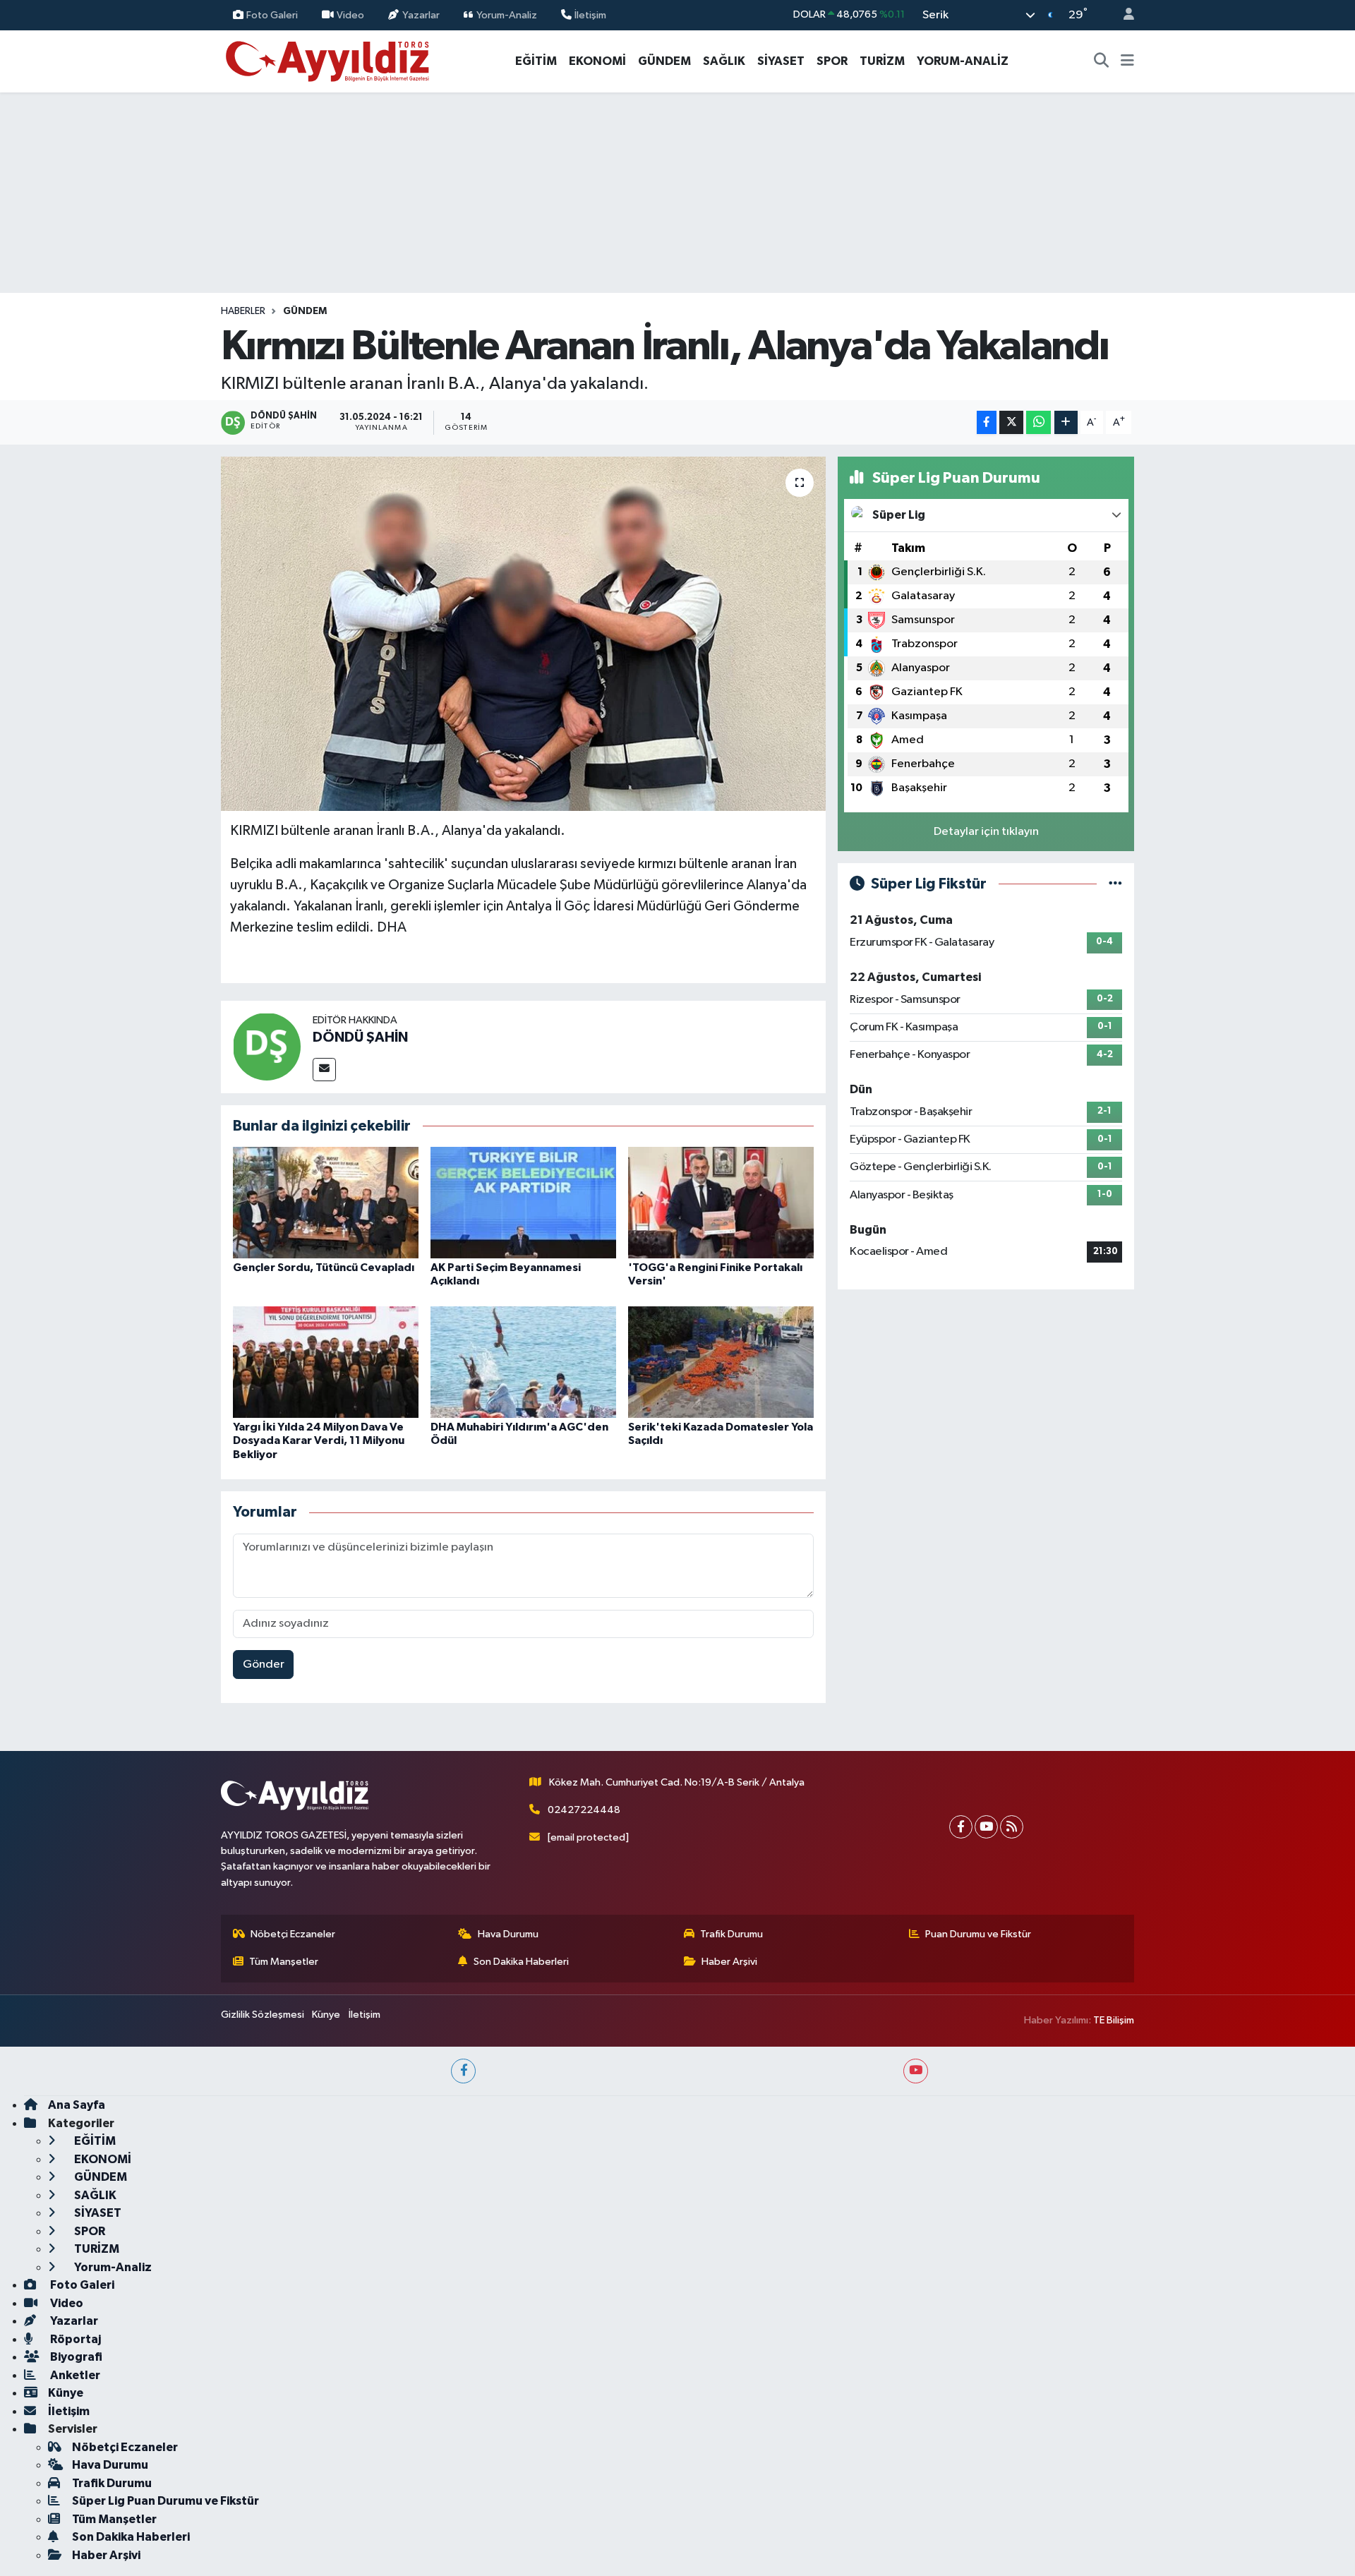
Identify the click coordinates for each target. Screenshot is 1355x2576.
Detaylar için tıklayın (986, 832)
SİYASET (781, 61)
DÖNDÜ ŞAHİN (360, 1037)
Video (350, 14)
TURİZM (882, 61)
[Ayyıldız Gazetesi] (329, 60)
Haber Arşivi (729, 1962)
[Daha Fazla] (1066, 422)
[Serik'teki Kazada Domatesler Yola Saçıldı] (721, 1362)
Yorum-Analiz (507, 14)
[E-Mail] (324, 1070)
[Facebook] (961, 1827)
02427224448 (584, 1810)
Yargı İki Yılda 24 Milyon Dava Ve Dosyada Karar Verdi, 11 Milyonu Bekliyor (319, 1440)
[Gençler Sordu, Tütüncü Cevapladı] (326, 1202)
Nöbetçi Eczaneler (293, 1934)
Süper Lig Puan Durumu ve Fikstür (165, 2501)
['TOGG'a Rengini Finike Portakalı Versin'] (721, 1202)
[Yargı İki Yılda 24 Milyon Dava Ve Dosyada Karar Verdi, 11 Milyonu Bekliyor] (326, 1362)
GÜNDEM (664, 61)
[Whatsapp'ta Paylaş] (1038, 422)
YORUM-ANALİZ (963, 61)
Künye (326, 2015)
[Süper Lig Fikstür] (1115, 884)
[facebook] (463, 2071)
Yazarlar (421, 14)
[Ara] (1102, 61)
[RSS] (1012, 1827)
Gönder (264, 1665)
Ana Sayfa (77, 2105)
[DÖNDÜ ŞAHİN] (267, 1046)
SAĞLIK (724, 61)
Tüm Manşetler (284, 1962)
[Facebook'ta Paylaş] (987, 422)
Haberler (243, 311)
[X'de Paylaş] (1011, 422)
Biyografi (75, 2357)
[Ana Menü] (1127, 61)
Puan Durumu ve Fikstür (978, 1934)
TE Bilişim (1114, 2020)
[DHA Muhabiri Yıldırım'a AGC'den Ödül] (523, 1362)
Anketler (74, 2375)
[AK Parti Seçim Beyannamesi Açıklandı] (523, 1202)
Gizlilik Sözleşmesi (263, 2015)
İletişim (590, 14)
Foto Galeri (272, 14)
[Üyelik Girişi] (1123, 15)
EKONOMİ (597, 61)
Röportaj (74, 2339)
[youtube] (916, 2071)
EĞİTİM (536, 61)
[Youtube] (986, 1827)
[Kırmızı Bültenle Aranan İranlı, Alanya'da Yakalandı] (523, 634)
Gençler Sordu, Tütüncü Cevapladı (324, 1268)
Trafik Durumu (731, 1934)
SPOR (832, 61)
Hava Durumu (508, 1934)
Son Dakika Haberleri (521, 1962)
